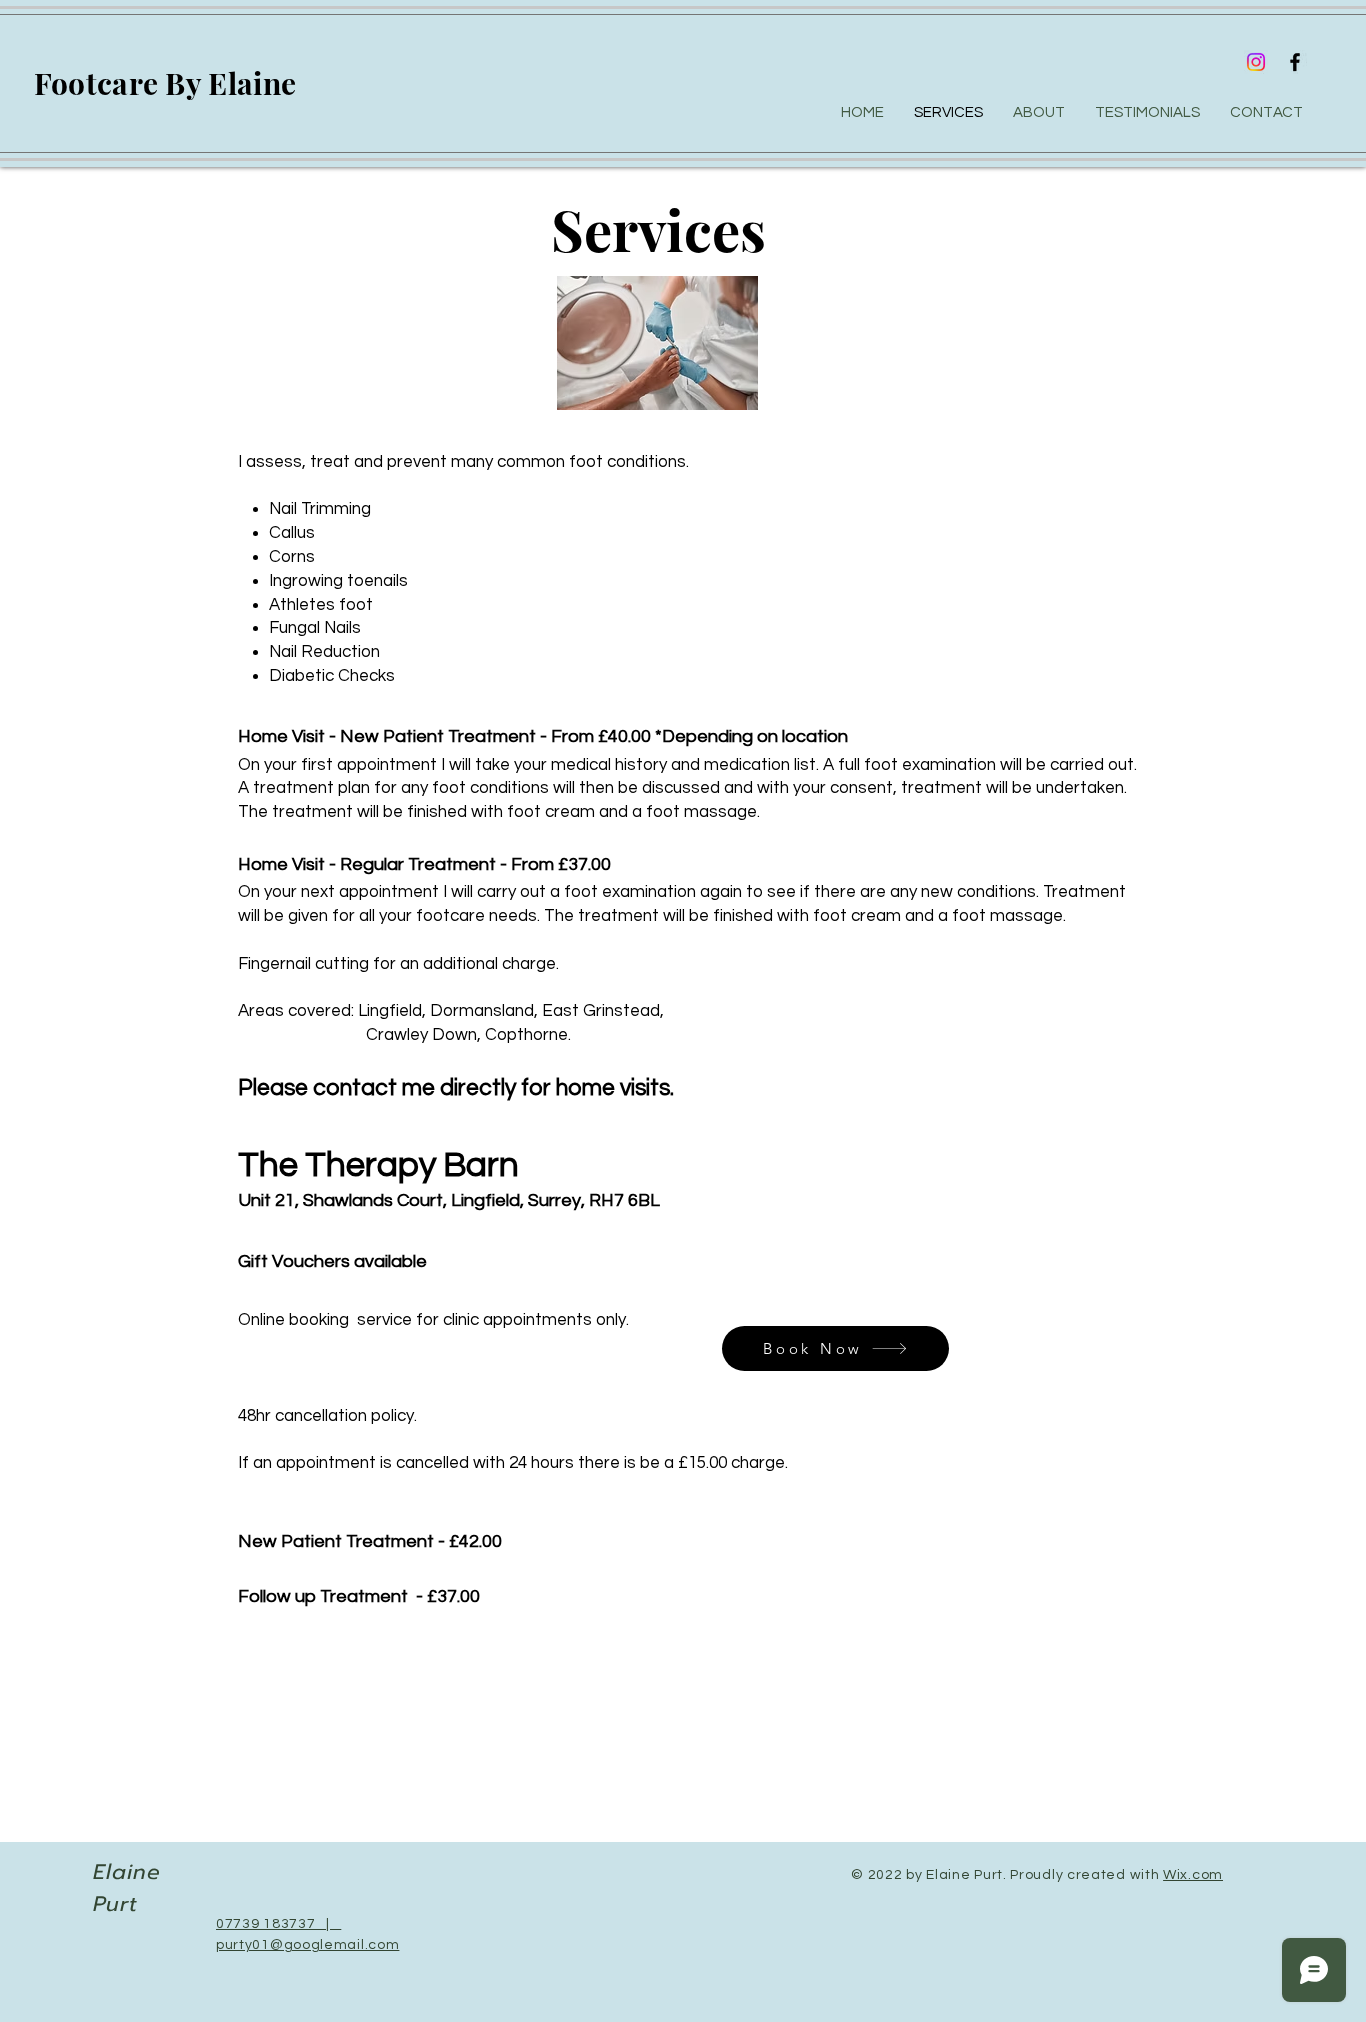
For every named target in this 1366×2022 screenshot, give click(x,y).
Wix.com (1193, 1875)
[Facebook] (1295, 62)
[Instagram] (1256, 62)
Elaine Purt (127, 1888)
